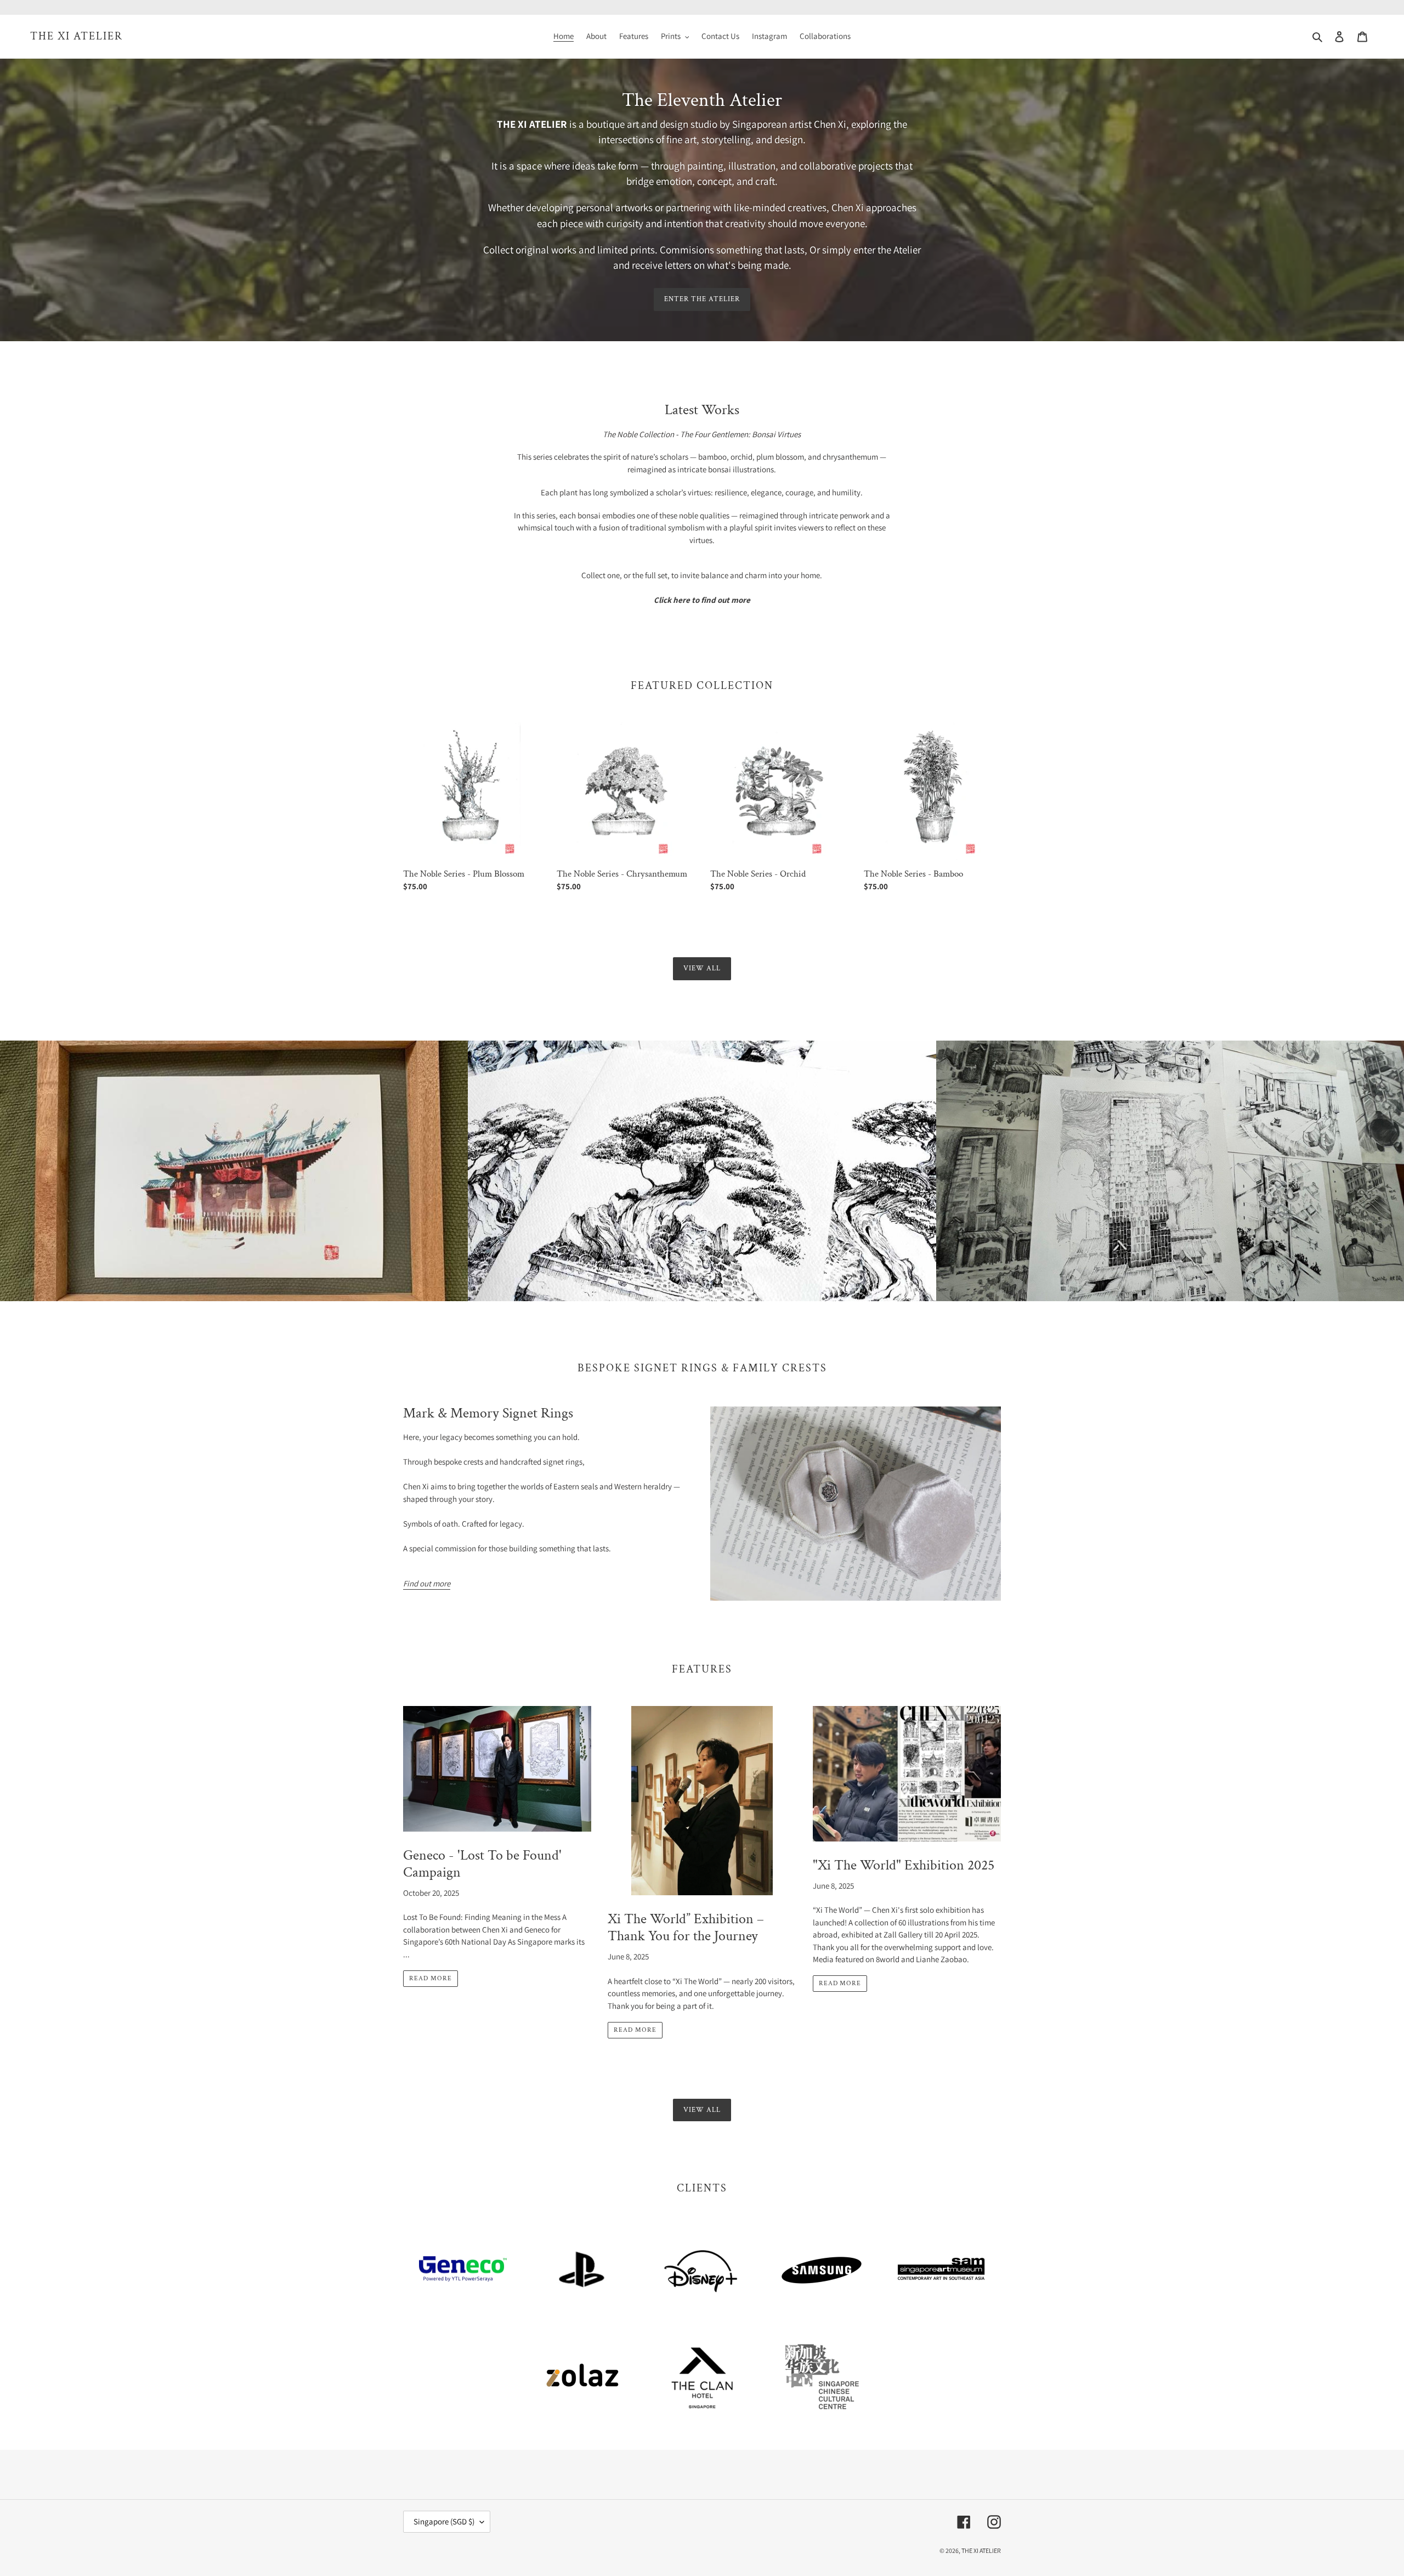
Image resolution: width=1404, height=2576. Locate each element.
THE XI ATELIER (77, 36)
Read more (431, 1978)
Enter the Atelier (702, 299)
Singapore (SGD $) (444, 2521)
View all (702, 968)
